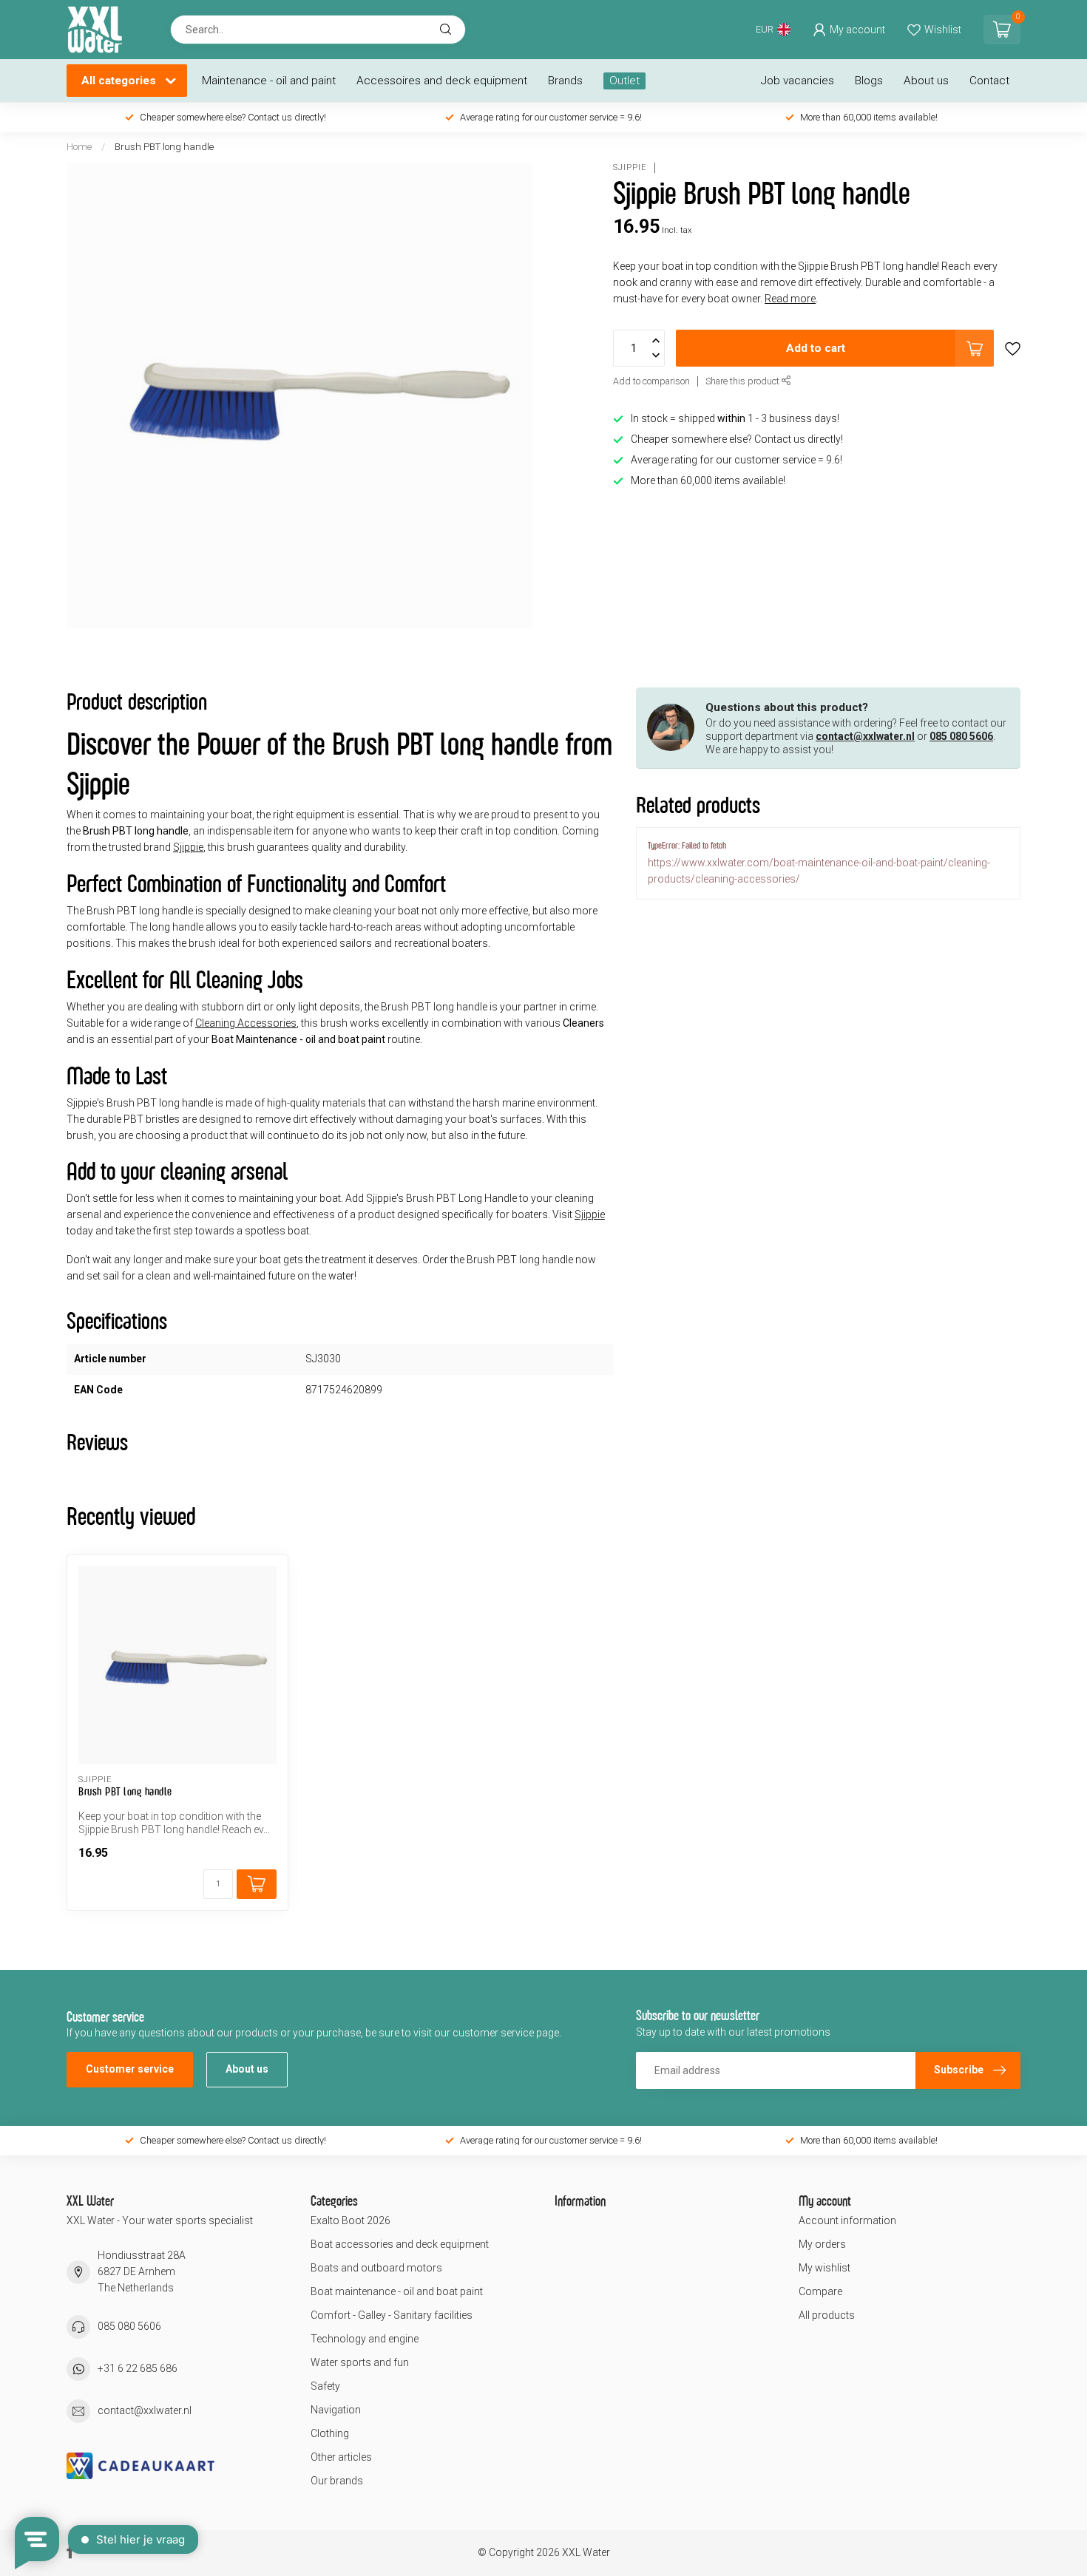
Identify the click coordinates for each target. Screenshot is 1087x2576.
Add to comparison (651, 382)
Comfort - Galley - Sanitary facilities (392, 2315)
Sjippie (630, 167)
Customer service (130, 2069)
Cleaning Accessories (246, 1023)
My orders (822, 2244)
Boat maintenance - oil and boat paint (397, 2291)
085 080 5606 (961, 736)
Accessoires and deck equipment (442, 81)
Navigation (336, 2410)
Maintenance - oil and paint (269, 81)
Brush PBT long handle (164, 147)
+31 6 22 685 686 (138, 2368)
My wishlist (824, 2268)
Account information (847, 2220)
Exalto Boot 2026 (351, 2220)
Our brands (337, 2481)
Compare (820, 2291)
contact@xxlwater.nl (865, 736)
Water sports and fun (360, 2362)
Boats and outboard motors (376, 2268)
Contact (989, 81)
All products (827, 2315)
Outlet (624, 81)
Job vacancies (798, 81)
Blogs (869, 81)
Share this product (744, 382)
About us (926, 81)
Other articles (341, 2457)
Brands (565, 81)
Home (79, 147)
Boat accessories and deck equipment (400, 2244)
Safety (325, 2386)
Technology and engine (365, 2339)
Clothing (330, 2433)
